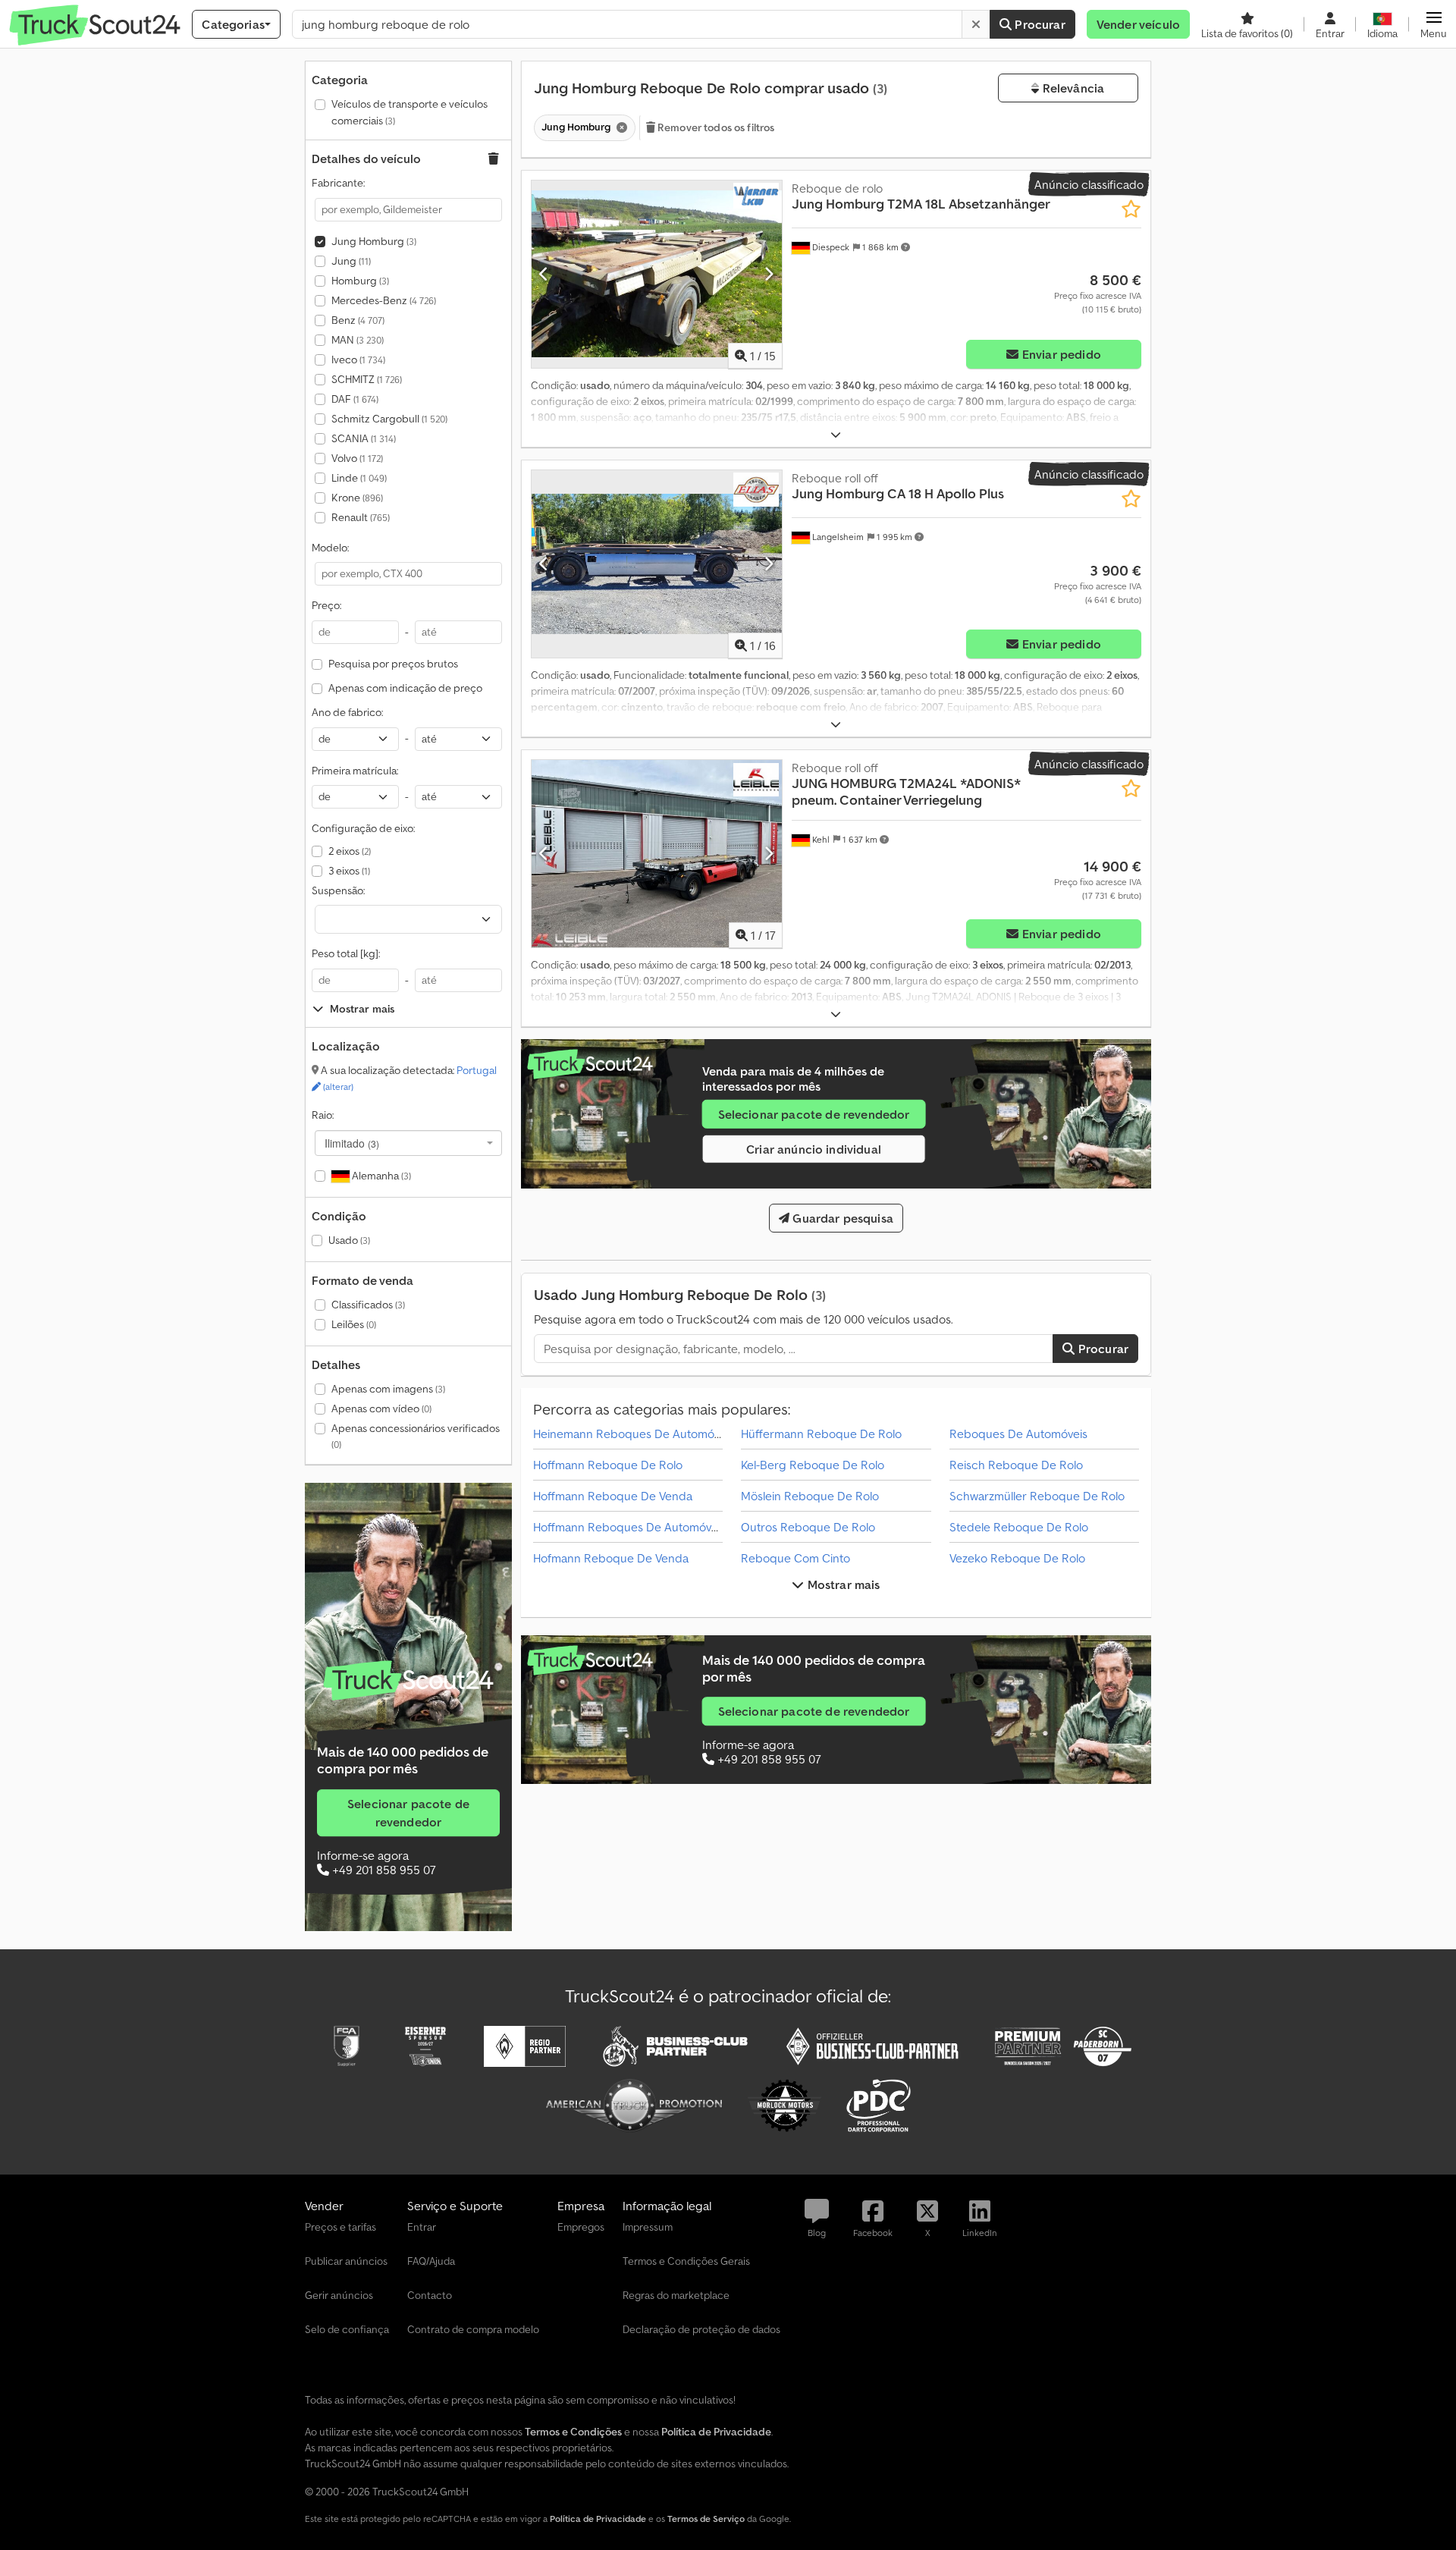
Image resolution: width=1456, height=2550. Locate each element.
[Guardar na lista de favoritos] (1131, 209)
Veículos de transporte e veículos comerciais (409, 112)
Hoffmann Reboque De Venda (613, 1496)
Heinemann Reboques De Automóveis (634, 1434)
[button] (1434, 24)
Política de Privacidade (598, 2519)
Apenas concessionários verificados (416, 1436)
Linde (359, 478)
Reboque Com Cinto (795, 1558)
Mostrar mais (843, 1584)
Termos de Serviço (706, 2519)
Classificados (368, 1305)
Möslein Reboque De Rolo (810, 1496)
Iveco (358, 360)
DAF (355, 399)
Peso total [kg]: (346, 953)
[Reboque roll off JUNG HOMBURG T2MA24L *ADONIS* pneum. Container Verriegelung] (657, 854)
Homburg (360, 281)
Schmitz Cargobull (389, 419)
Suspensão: (338, 890)
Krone (357, 498)
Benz (358, 320)
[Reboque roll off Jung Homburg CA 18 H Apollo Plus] (657, 564)
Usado (349, 1240)
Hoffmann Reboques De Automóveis (629, 1527)
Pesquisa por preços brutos (393, 664)
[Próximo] (769, 274)
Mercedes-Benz (384, 300)
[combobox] (408, 1143)
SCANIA (364, 438)
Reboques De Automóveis (1018, 1434)
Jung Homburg (374, 241)
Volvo (357, 458)
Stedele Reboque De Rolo (1019, 1527)
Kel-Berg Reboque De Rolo (813, 1465)
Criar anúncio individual (814, 1149)
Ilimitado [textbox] (352, 1143)
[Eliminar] (976, 24)
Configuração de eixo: (363, 828)
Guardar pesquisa (841, 1218)
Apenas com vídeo (381, 1408)
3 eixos (349, 871)
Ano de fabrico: (347, 712)
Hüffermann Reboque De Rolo (821, 1434)
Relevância (1072, 88)
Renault (361, 517)
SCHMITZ (367, 379)
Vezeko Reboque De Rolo (1017, 1558)
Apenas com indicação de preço (405, 688)
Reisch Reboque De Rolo (1016, 1465)
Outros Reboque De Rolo (808, 1527)
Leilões (354, 1324)
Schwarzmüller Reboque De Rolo (1037, 1496)
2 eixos (350, 851)
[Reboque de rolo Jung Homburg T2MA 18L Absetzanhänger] (657, 274)
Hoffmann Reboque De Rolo (608, 1465)
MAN (358, 340)
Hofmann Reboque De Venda (611, 1558)
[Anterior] (544, 274)
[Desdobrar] (836, 435)
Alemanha (380, 1176)
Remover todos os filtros (715, 127)
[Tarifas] (408, 1681)
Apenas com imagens (388, 1389)
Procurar (1038, 24)
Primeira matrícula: (355, 771)
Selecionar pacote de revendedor (408, 1813)
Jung (351, 261)
